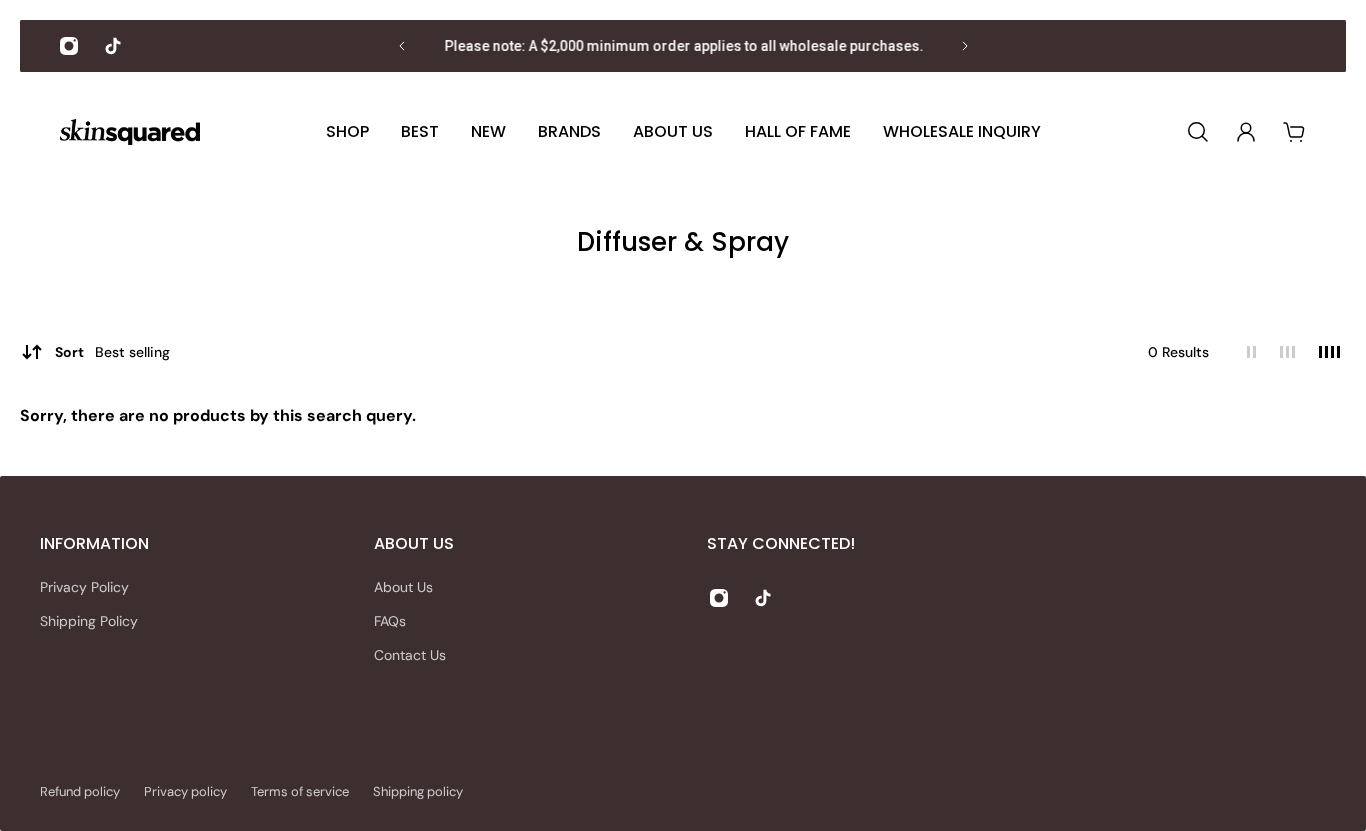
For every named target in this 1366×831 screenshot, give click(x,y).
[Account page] (1246, 132)
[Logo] (130, 132)
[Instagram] (69, 46)
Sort (112, 352)
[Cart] (1294, 132)
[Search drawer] (1198, 132)
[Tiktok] (113, 46)
